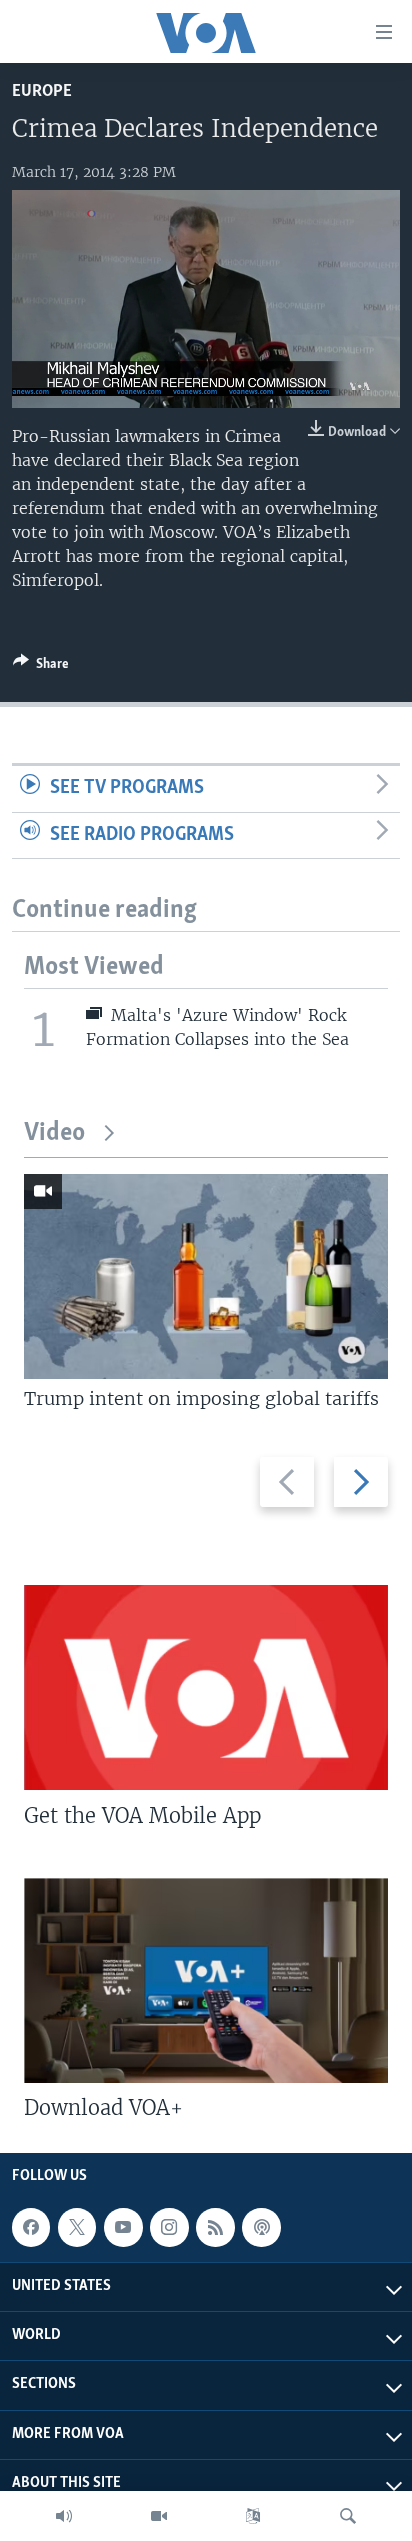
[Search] (348, 2516)
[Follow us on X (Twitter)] (77, 2227)
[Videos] (159, 2516)
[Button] (41, 667)
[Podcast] (261, 2227)
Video (54, 1133)
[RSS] (215, 2227)
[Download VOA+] (206, 1980)
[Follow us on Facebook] (31, 2227)
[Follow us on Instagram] (169, 2227)
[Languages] (253, 2516)
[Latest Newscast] (64, 2516)
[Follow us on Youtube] (123, 2227)
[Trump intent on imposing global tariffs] (206, 1276)
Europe (42, 91)
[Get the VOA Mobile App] (206, 1687)
